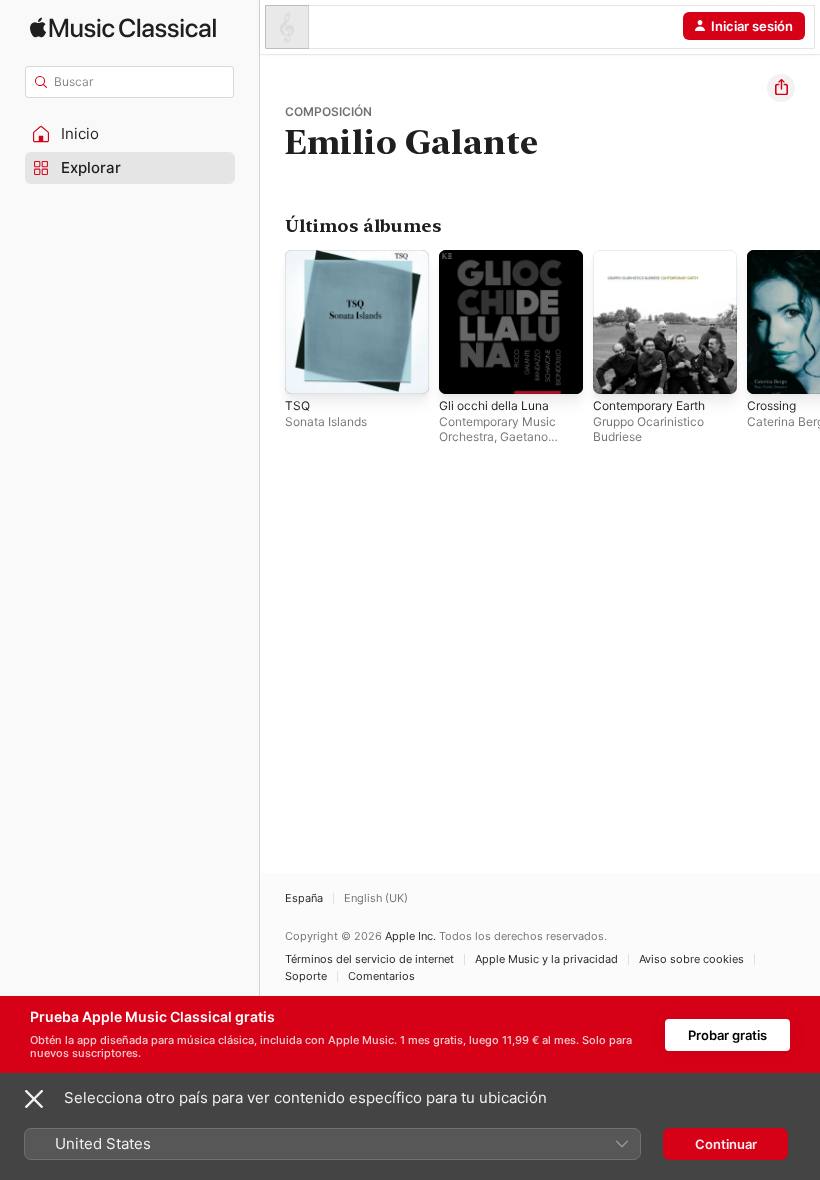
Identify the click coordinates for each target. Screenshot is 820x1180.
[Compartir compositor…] (781, 88)
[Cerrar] (34, 1099)
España (304, 898)
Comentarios (381, 976)
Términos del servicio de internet (369, 959)
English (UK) (376, 898)
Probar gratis (727, 1035)
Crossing (771, 405)
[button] (130, 134)
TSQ (297, 405)
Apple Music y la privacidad (546, 959)
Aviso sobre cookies (691, 959)
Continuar (726, 1144)
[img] (123, 27)
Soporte (306, 976)
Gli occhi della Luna (494, 405)
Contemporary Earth (649, 405)
